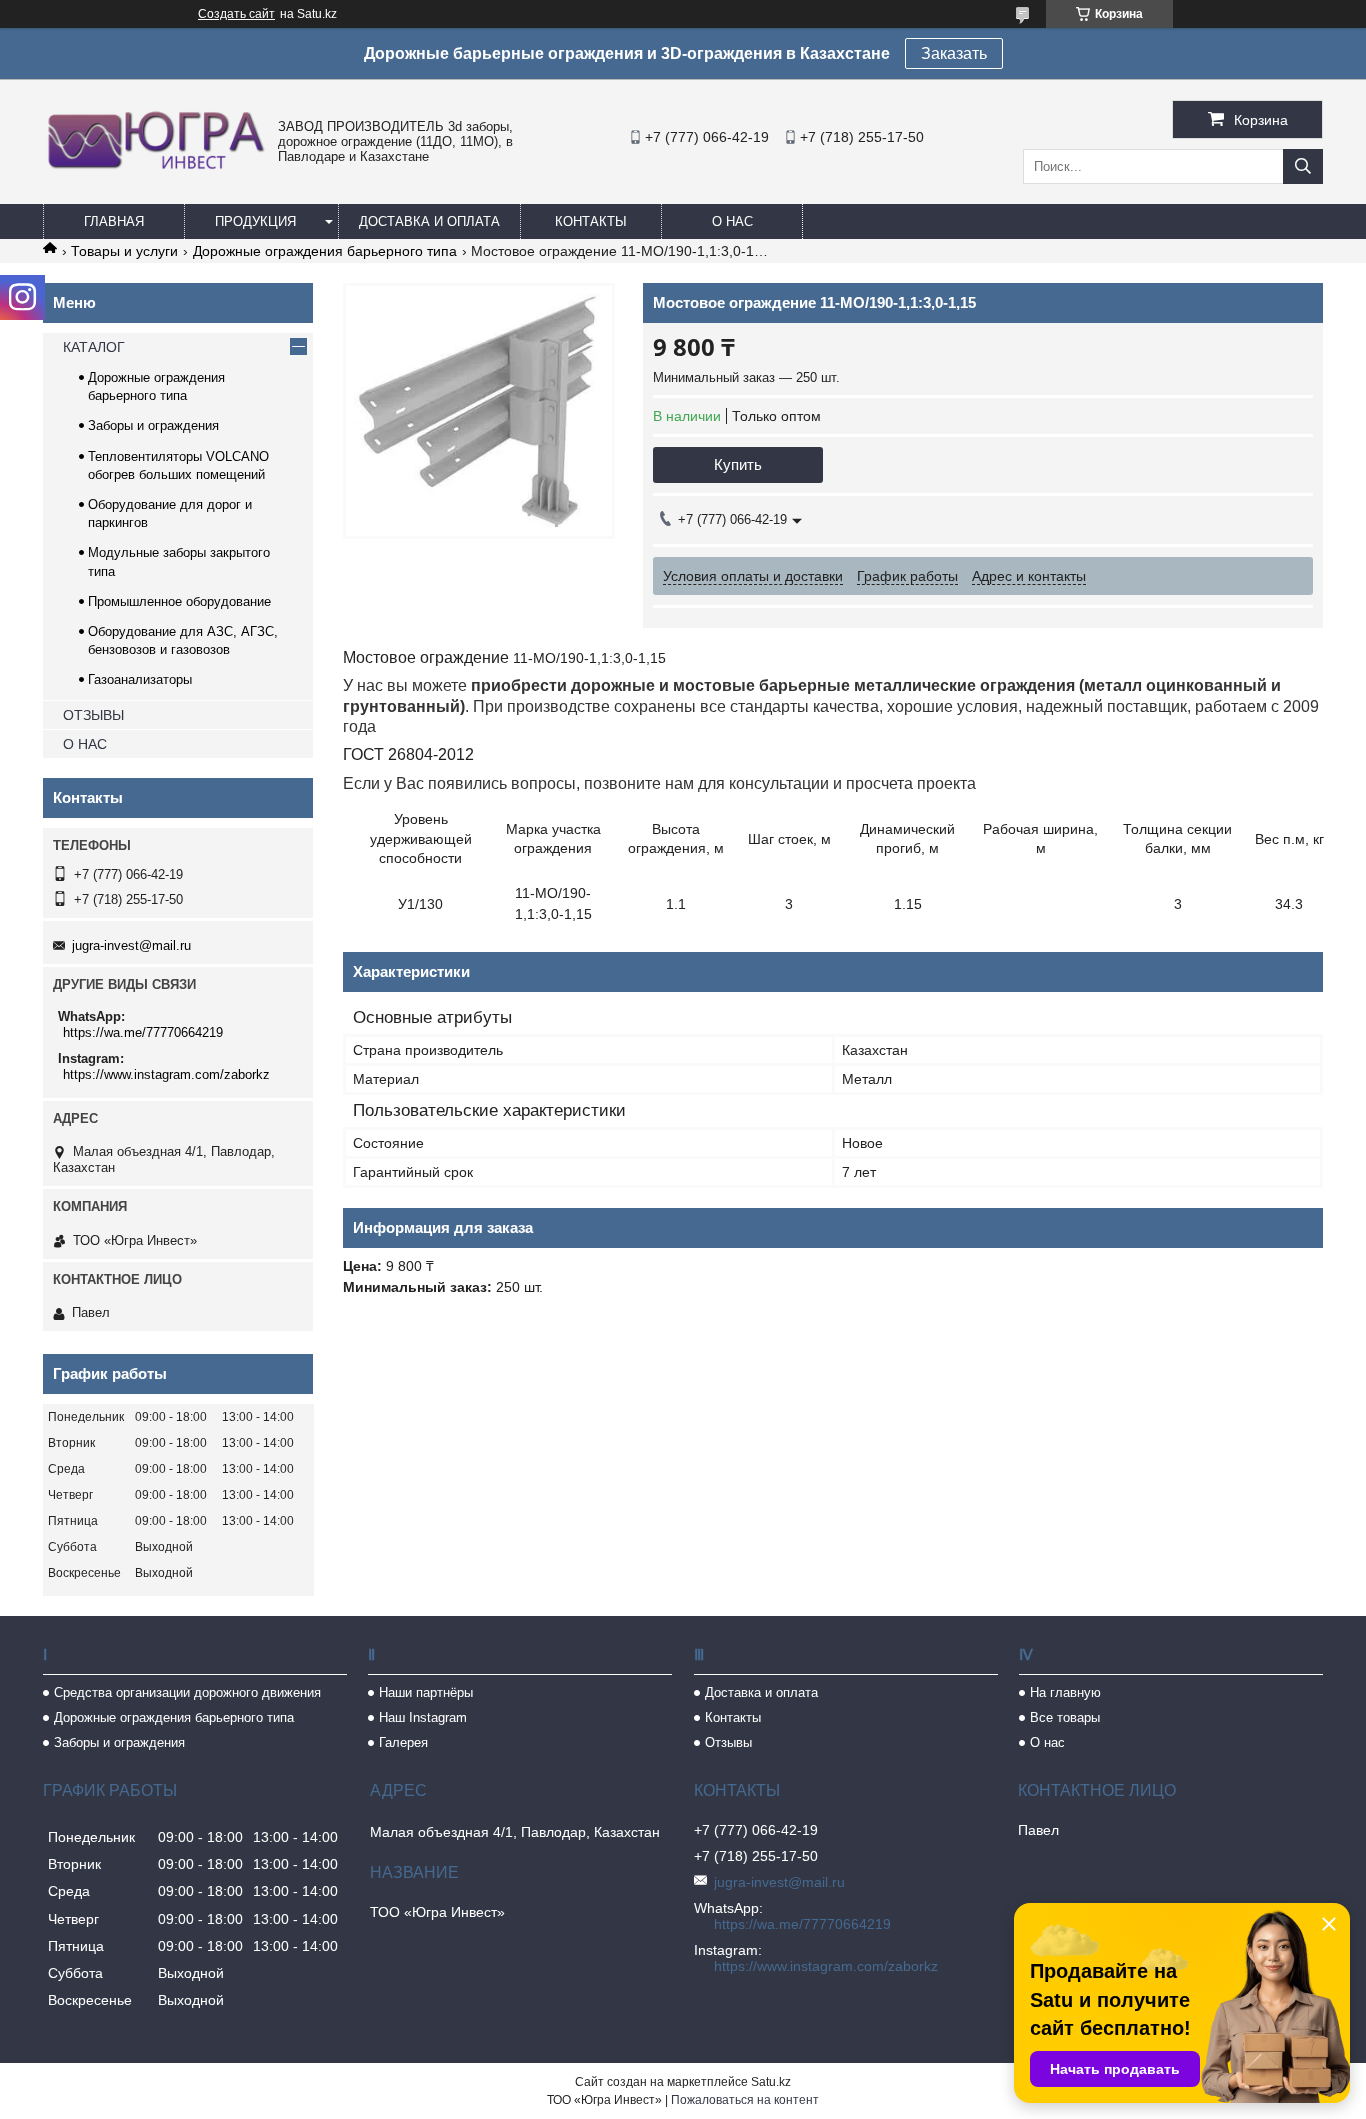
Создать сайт (236, 14)
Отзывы (728, 1742)
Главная (114, 221)
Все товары (1065, 1717)
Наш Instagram (423, 1717)
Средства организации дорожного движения (187, 1692)
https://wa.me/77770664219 (143, 1032)
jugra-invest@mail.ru (131, 945)
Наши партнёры (426, 1692)
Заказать (954, 53)
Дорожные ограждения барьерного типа (325, 251)
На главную (1065, 1692)
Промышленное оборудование (179, 601)
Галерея (403, 1742)
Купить (738, 464)
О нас (732, 221)
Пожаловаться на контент (745, 2100)
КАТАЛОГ (94, 347)
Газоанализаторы (140, 679)
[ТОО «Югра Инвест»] (155, 169)
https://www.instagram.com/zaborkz (166, 1074)
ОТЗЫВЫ (93, 715)
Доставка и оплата (429, 221)
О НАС (85, 744)
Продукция (255, 221)
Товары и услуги (124, 251)
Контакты (591, 221)
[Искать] (1303, 166)
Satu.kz (771, 2082)
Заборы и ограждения (153, 425)
